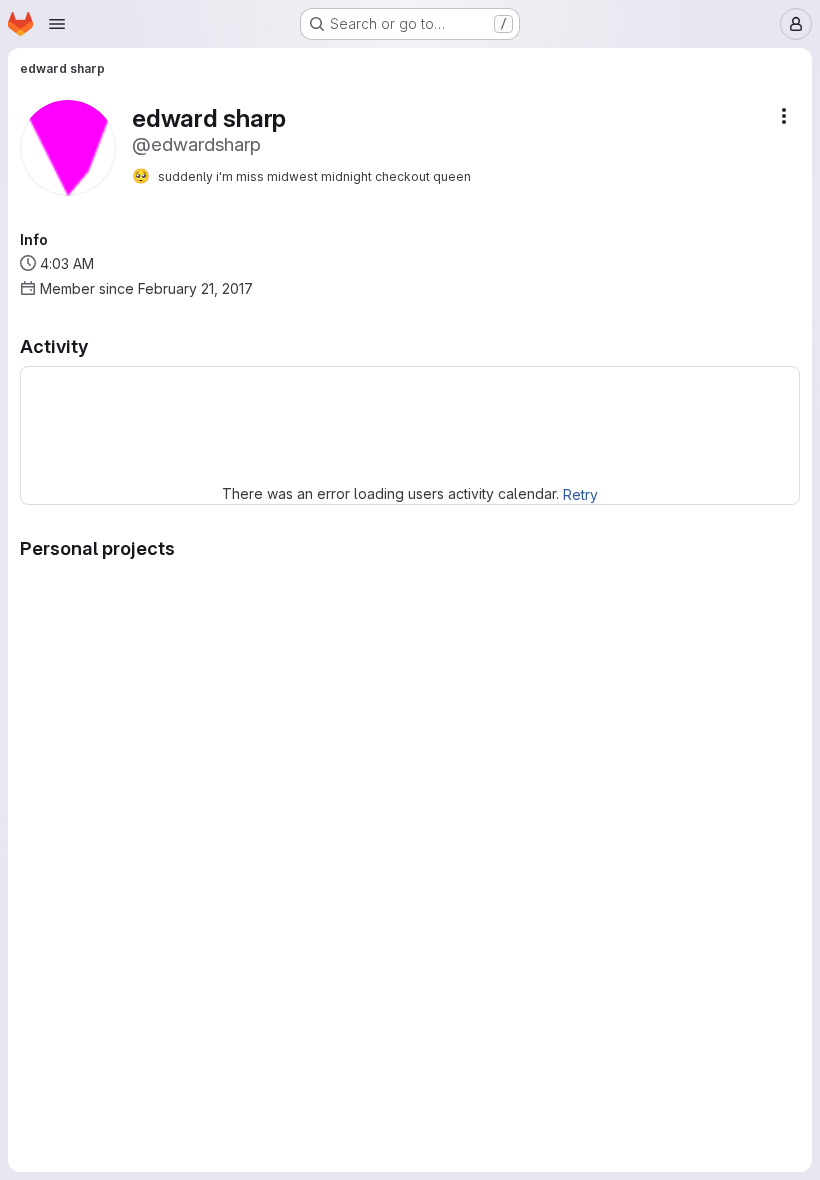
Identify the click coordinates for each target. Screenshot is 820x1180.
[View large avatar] (68, 146)
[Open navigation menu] (57, 24)
